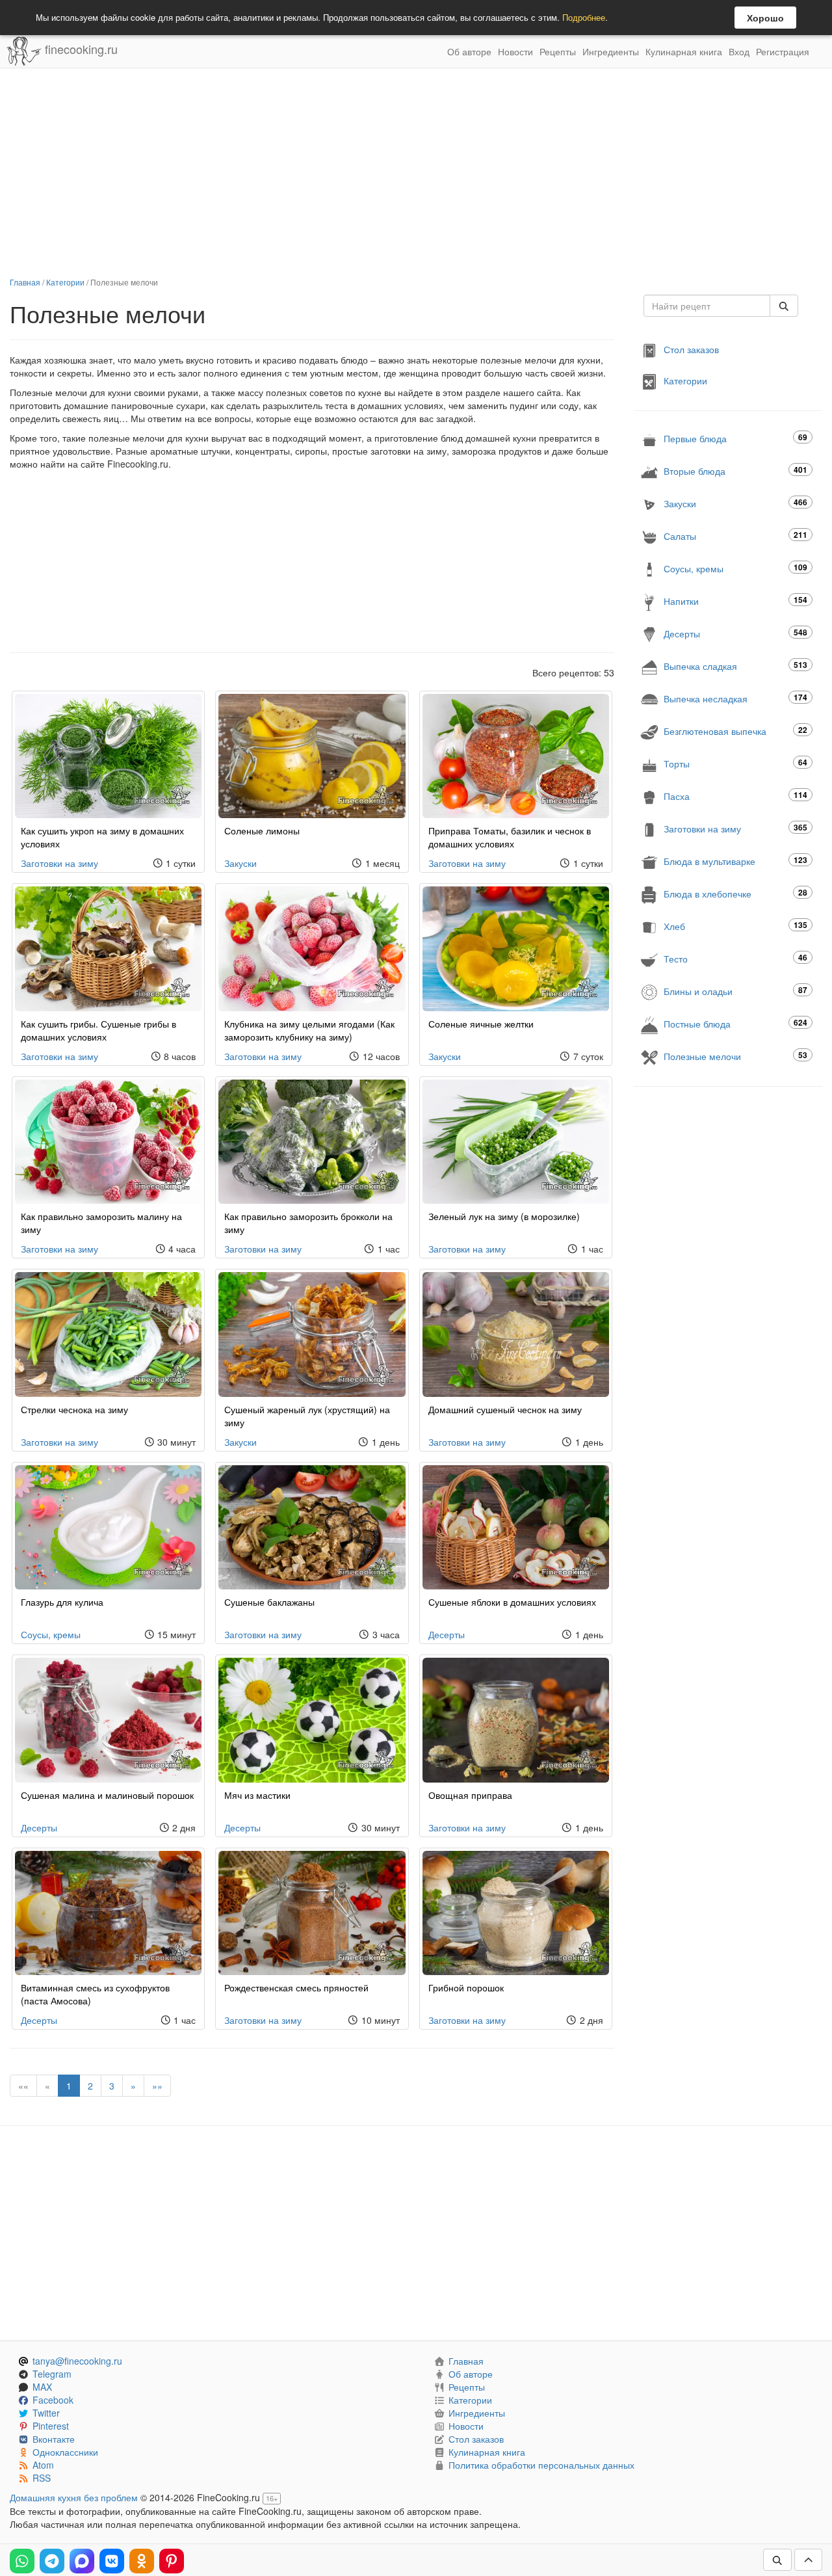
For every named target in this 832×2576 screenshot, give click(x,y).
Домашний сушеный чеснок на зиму (505, 1409)
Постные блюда (735, 1023)
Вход (739, 51)
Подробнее (584, 17)
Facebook (53, 2400)
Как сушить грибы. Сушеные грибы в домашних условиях (98, 1030)
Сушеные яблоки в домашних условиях (512, 1602)
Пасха (735, 796)
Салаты (735, 536)
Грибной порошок (466, 1987)
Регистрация (783, 51)
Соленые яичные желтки (481, 1024)
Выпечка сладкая (735, 666)
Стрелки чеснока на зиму (74, 1409)
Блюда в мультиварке (735, 861)
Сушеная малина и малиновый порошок (107, 1795)
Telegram (52, 2374)
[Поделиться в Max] (82, 2561)
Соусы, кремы (51, 1634)
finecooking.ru (80, 49)
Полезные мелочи (735, 1056)
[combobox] (707, 306)
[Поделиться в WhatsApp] (22, 2561)
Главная (25, 282)
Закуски (240, 863)
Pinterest (51, 2426)
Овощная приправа (470, 1795)
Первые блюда (735, 438)
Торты (735, 763)
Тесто (735, 958)
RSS (42, 2478)
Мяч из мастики (257, 1795)
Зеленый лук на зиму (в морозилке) (504, 1216)
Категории (65, 282)
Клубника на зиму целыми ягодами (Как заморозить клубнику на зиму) (309, 1030)
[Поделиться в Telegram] (52, 2561)
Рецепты (558, 51)
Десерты (447, 1634)
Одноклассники (65, 2452)
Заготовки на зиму (59, 863)
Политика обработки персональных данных (541, 2465)
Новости (515, 51)
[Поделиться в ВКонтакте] (112, 2561)
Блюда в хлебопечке (735, 893)
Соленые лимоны (262, 830)
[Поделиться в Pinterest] (172, 2561)
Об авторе (469, 51)
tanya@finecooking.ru (77, 2361)
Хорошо (765, 18)
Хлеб (735, 926)
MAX (42, 2387)
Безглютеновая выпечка (735, 731)
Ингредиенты (611, 51)
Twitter (46, 2413)
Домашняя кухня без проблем (74, 2497)
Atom (43, 2465)
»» (157, 2086)
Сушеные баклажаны (269, 1602)
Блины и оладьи (735, 991)
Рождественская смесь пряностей (296, 1987)
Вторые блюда (735, 471)
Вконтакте (54, 2439)
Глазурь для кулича (62, 1602)
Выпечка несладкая (735, 698)
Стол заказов (691, 349)
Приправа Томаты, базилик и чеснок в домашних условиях (510, 837)
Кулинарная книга (684, 51)
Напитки (735, 601)
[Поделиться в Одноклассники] (142, 2561)
